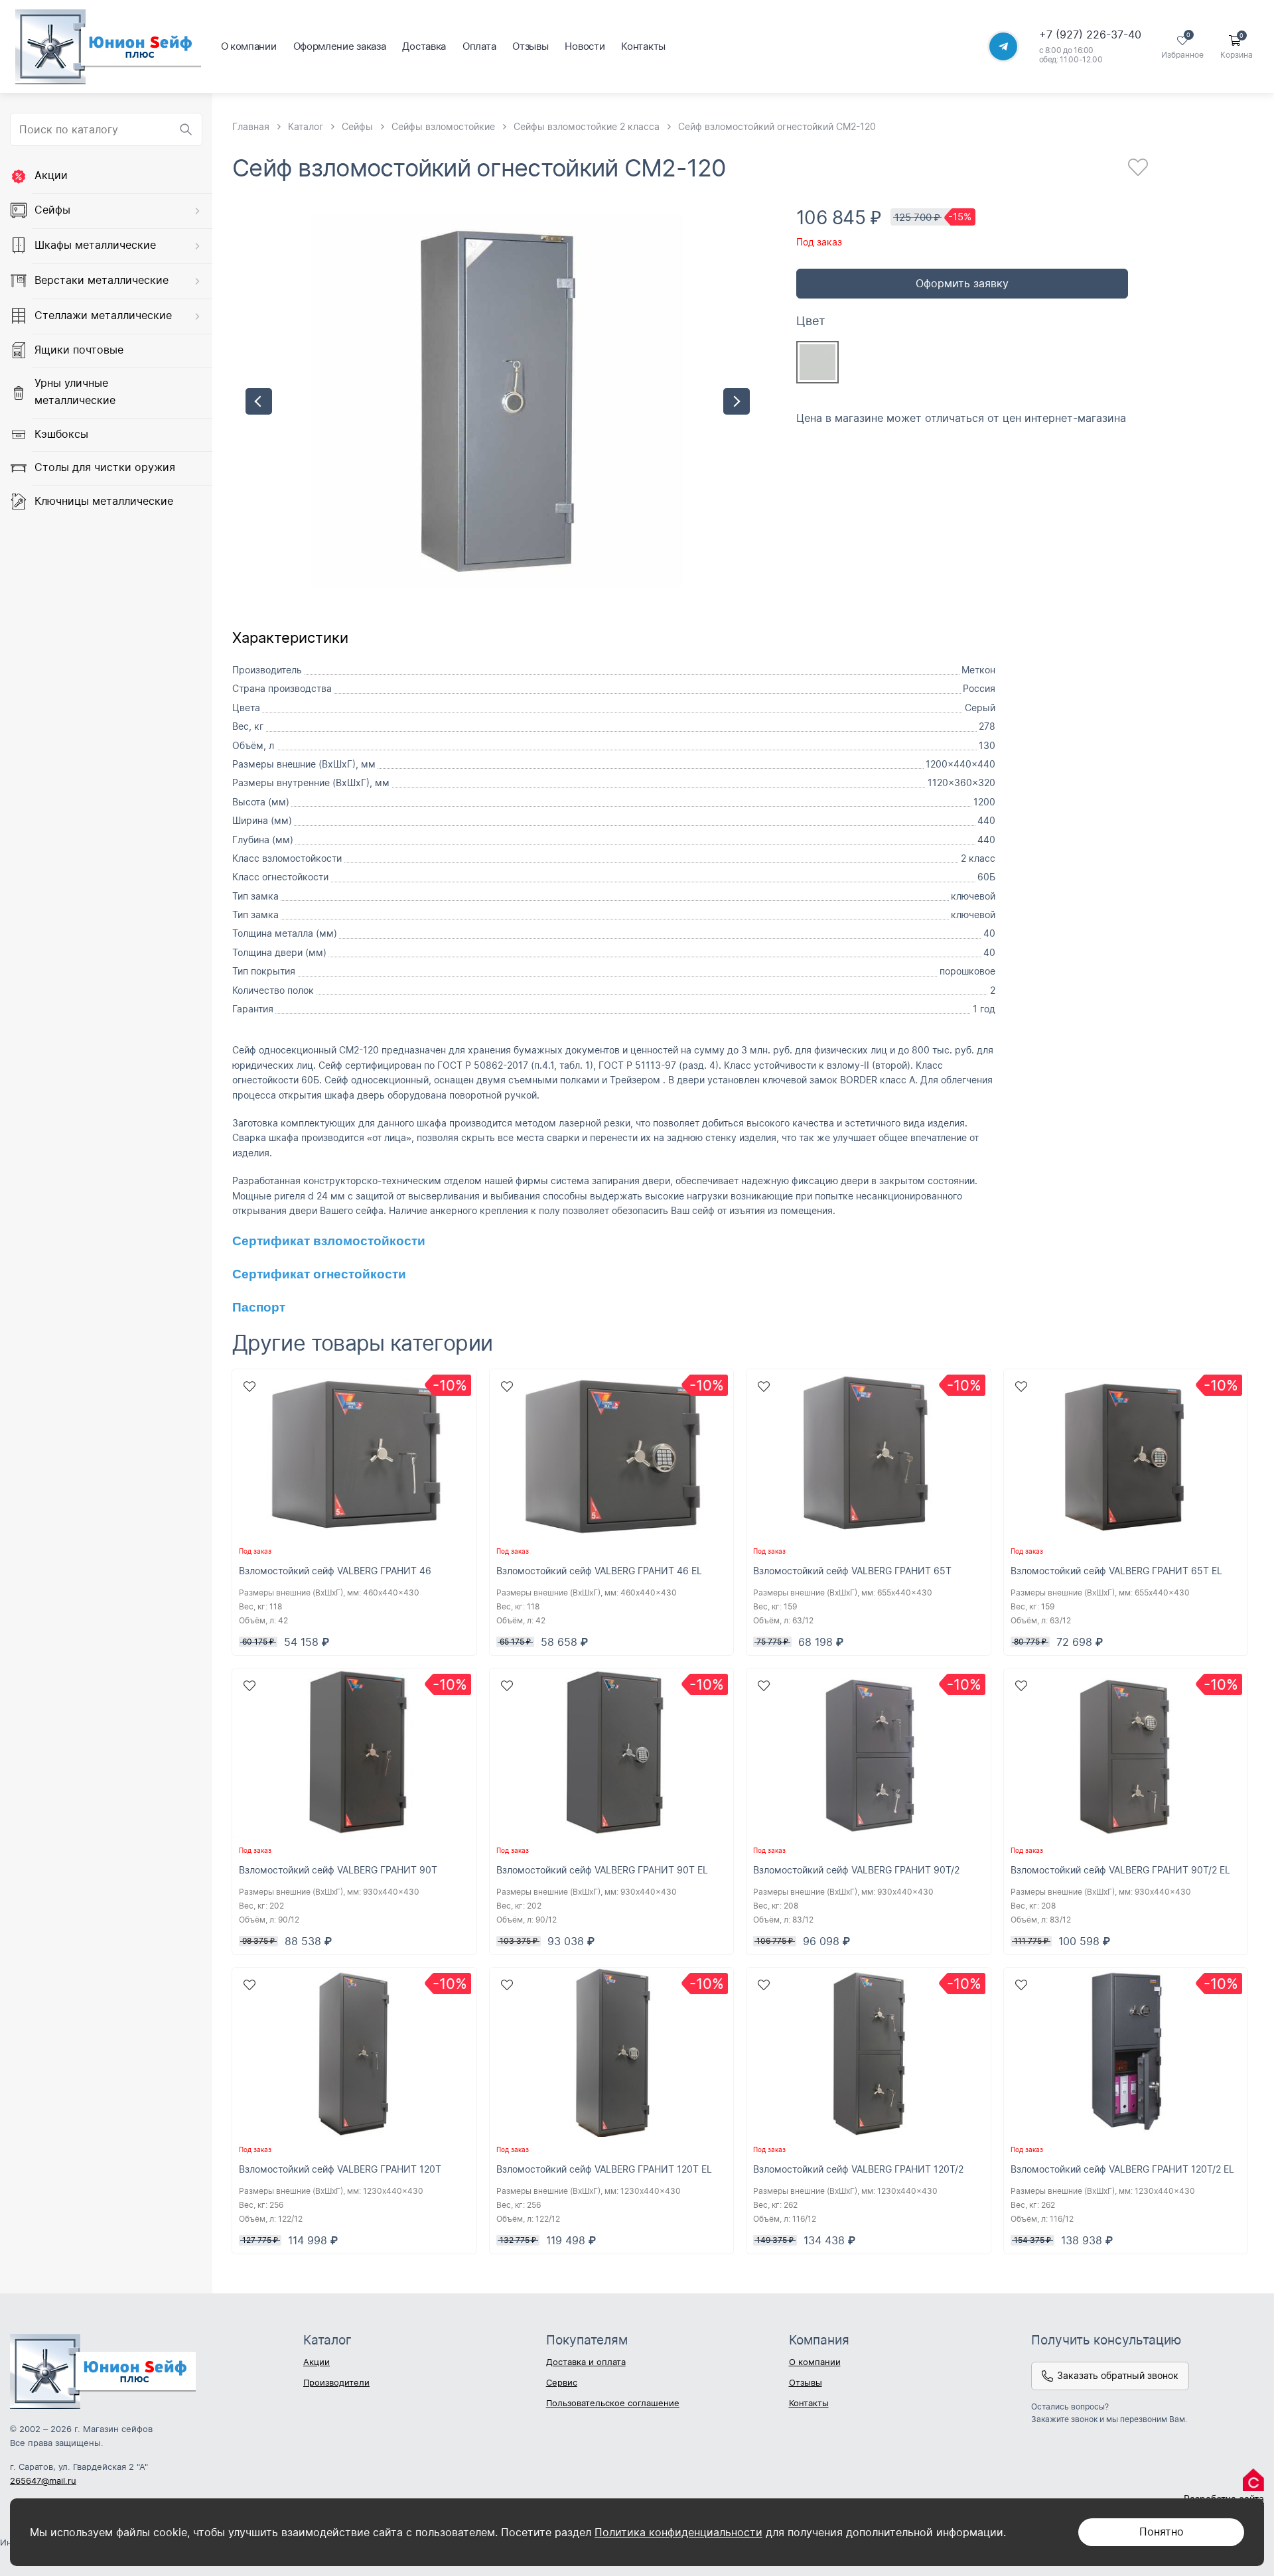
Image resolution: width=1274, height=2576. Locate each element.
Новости (585, 46)
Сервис (562, 2382)
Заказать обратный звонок (1118, 2375)
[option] (498, 401)
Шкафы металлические (95, 245)
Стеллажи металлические (103, 315)
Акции (51, 175)
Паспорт (259, 1307)
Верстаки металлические (102, 280)
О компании (249, 46)
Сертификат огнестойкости (319, 1274)
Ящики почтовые (79, 350)
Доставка (424, 46)
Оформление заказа (340, 46)
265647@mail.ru (43, 2480)
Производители (336, 2382)
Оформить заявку (962, 283)
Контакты (643, 46)
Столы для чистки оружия (105, 467)
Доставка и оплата (586, 2362)
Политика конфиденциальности (678, 2532)
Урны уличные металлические (75, 391)
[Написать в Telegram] (1003, 46)
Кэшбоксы (61, 433)
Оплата (479, 46)
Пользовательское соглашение (613, 2403)
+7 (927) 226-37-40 (1090, 34)
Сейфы (52, 210)
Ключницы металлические (104, 501)
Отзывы (530, 46)
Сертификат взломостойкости (329, 1241)
